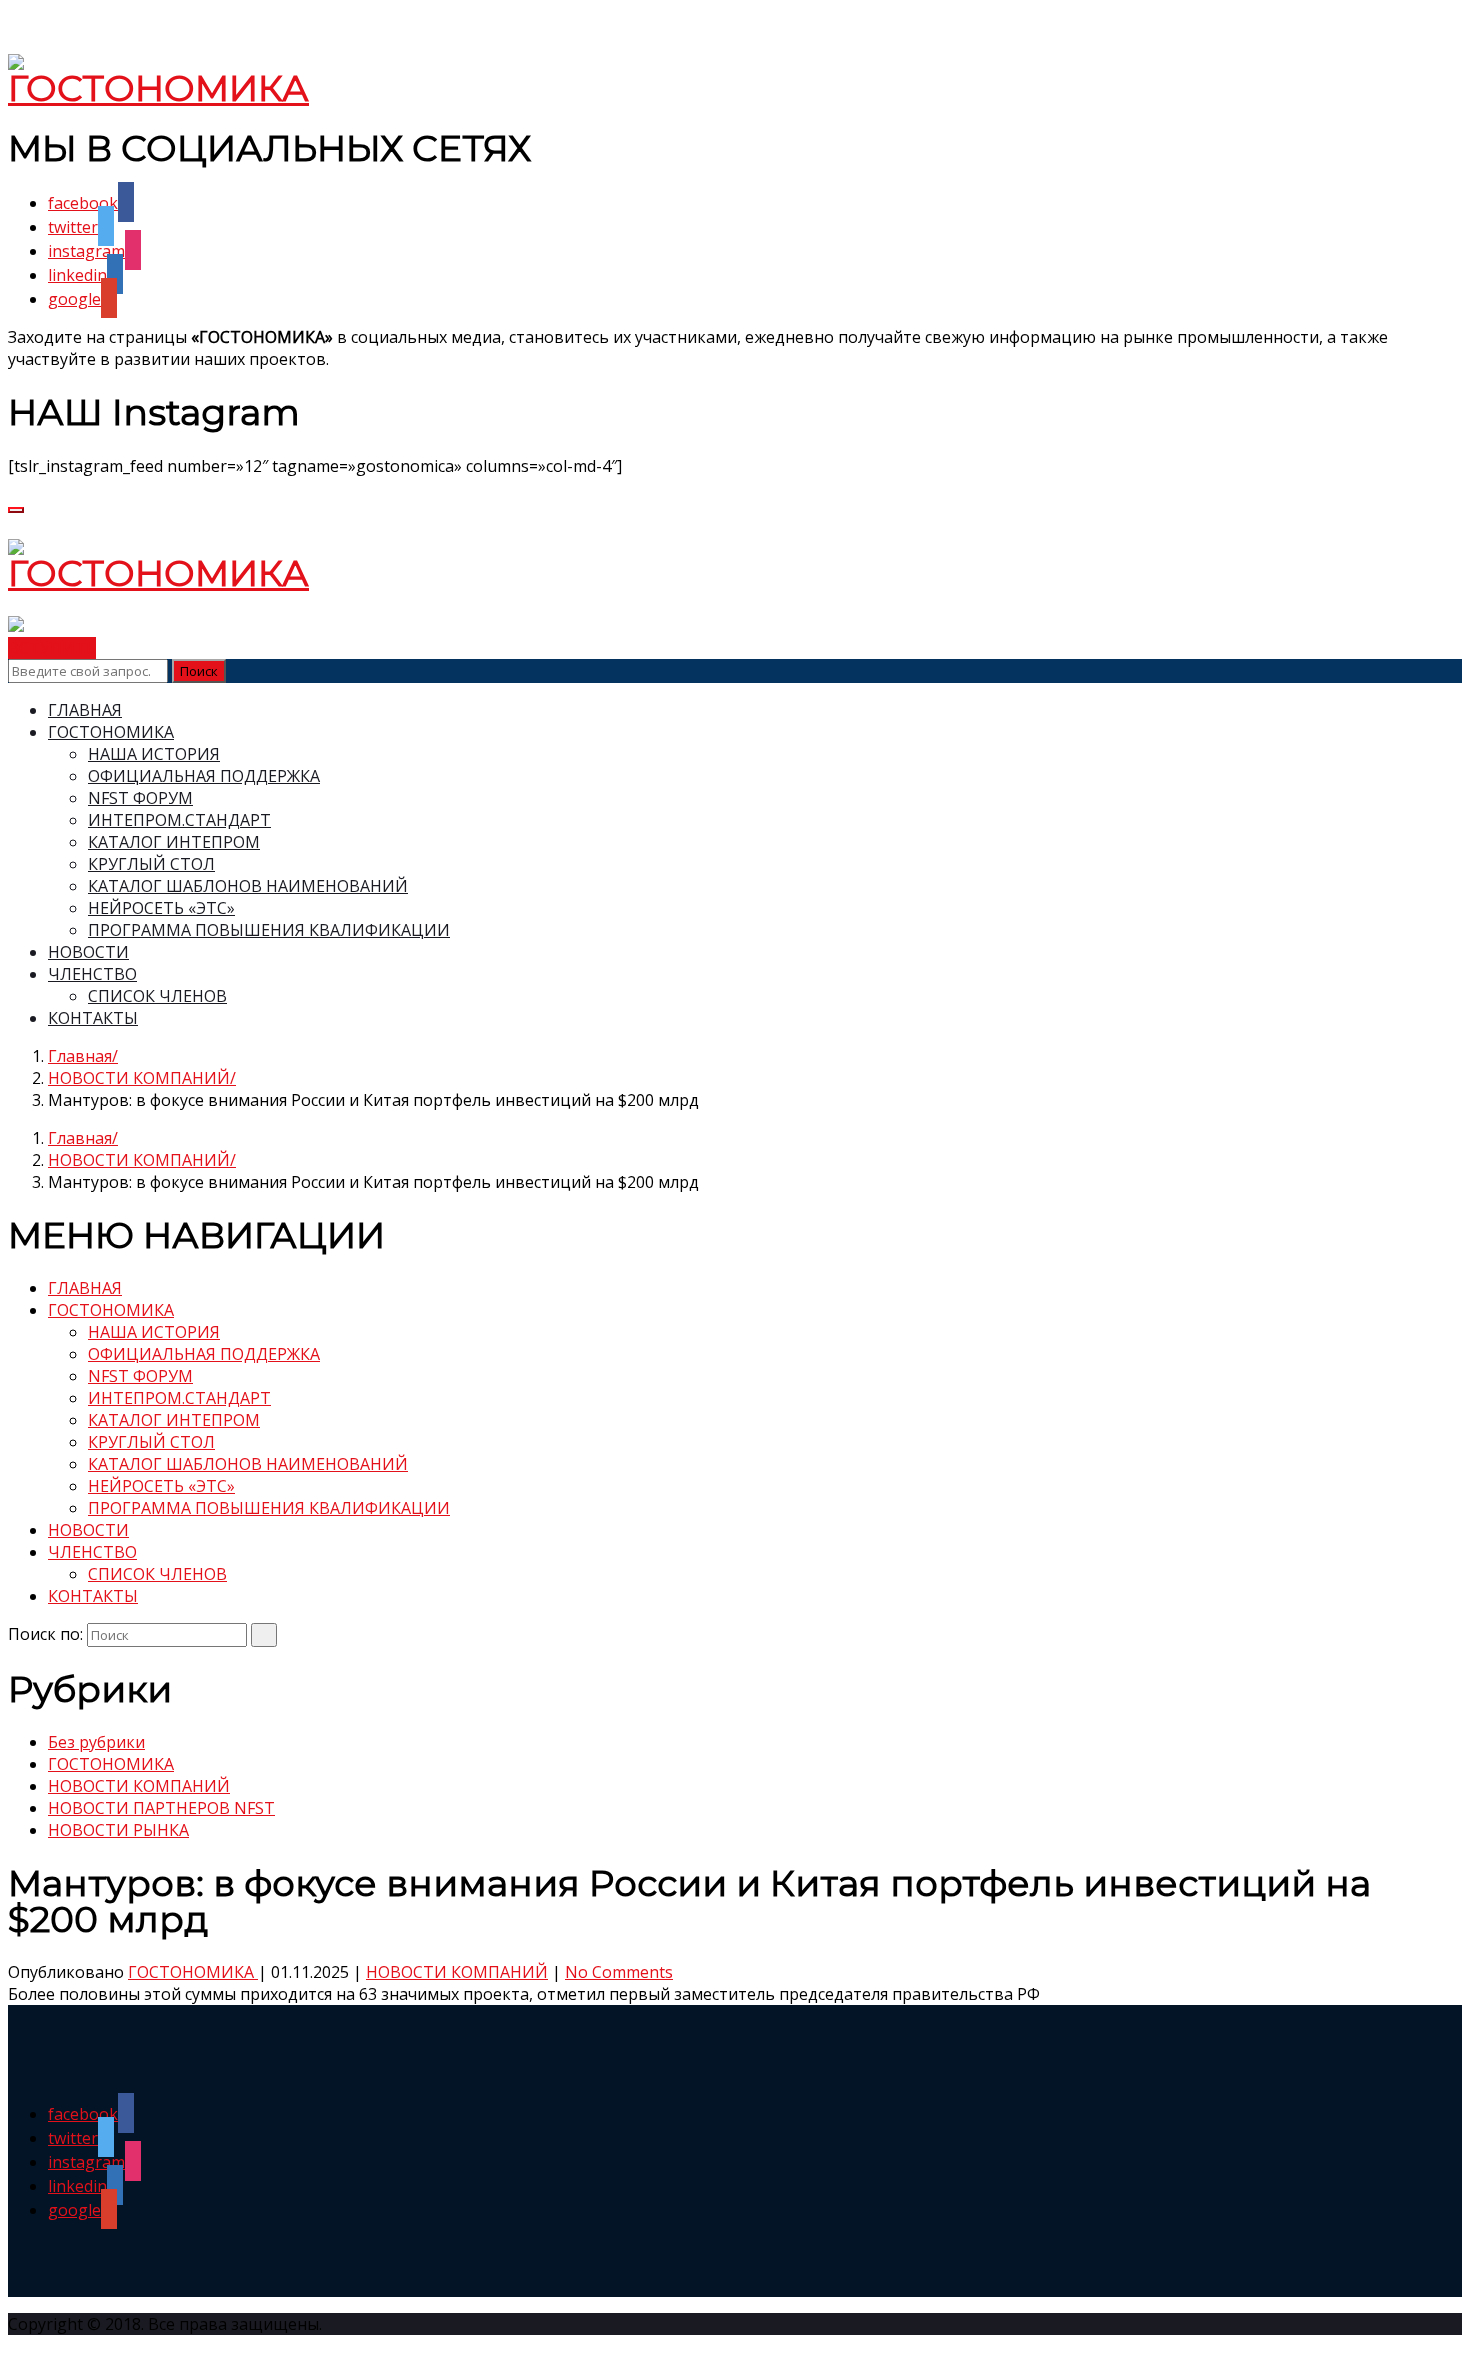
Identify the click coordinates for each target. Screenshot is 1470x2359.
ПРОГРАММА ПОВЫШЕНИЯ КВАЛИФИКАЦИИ (269, 930)
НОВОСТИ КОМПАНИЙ (139, 1078)
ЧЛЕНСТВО (92, 974)
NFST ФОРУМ (140, 798)
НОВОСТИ (88, 952)
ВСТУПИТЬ (52, 648)
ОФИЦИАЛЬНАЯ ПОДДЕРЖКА (204, 776)
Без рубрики (96, 1742)
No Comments (619, 1972)
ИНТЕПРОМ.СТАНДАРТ (179, 820)
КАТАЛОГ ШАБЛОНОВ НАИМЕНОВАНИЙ (248, 886)
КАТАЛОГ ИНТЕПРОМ (174, 842)
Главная (80, 1056)
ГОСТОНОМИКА (111, 732)
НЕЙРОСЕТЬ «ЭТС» (161, 908)
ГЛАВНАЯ (85, 710)
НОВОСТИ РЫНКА (118, 1830)
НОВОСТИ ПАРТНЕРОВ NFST (161, 1808)
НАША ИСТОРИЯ (154, 754)
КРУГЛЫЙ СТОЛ (151, 864)
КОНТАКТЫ (93, 1018)
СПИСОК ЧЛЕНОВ (157, 996)
